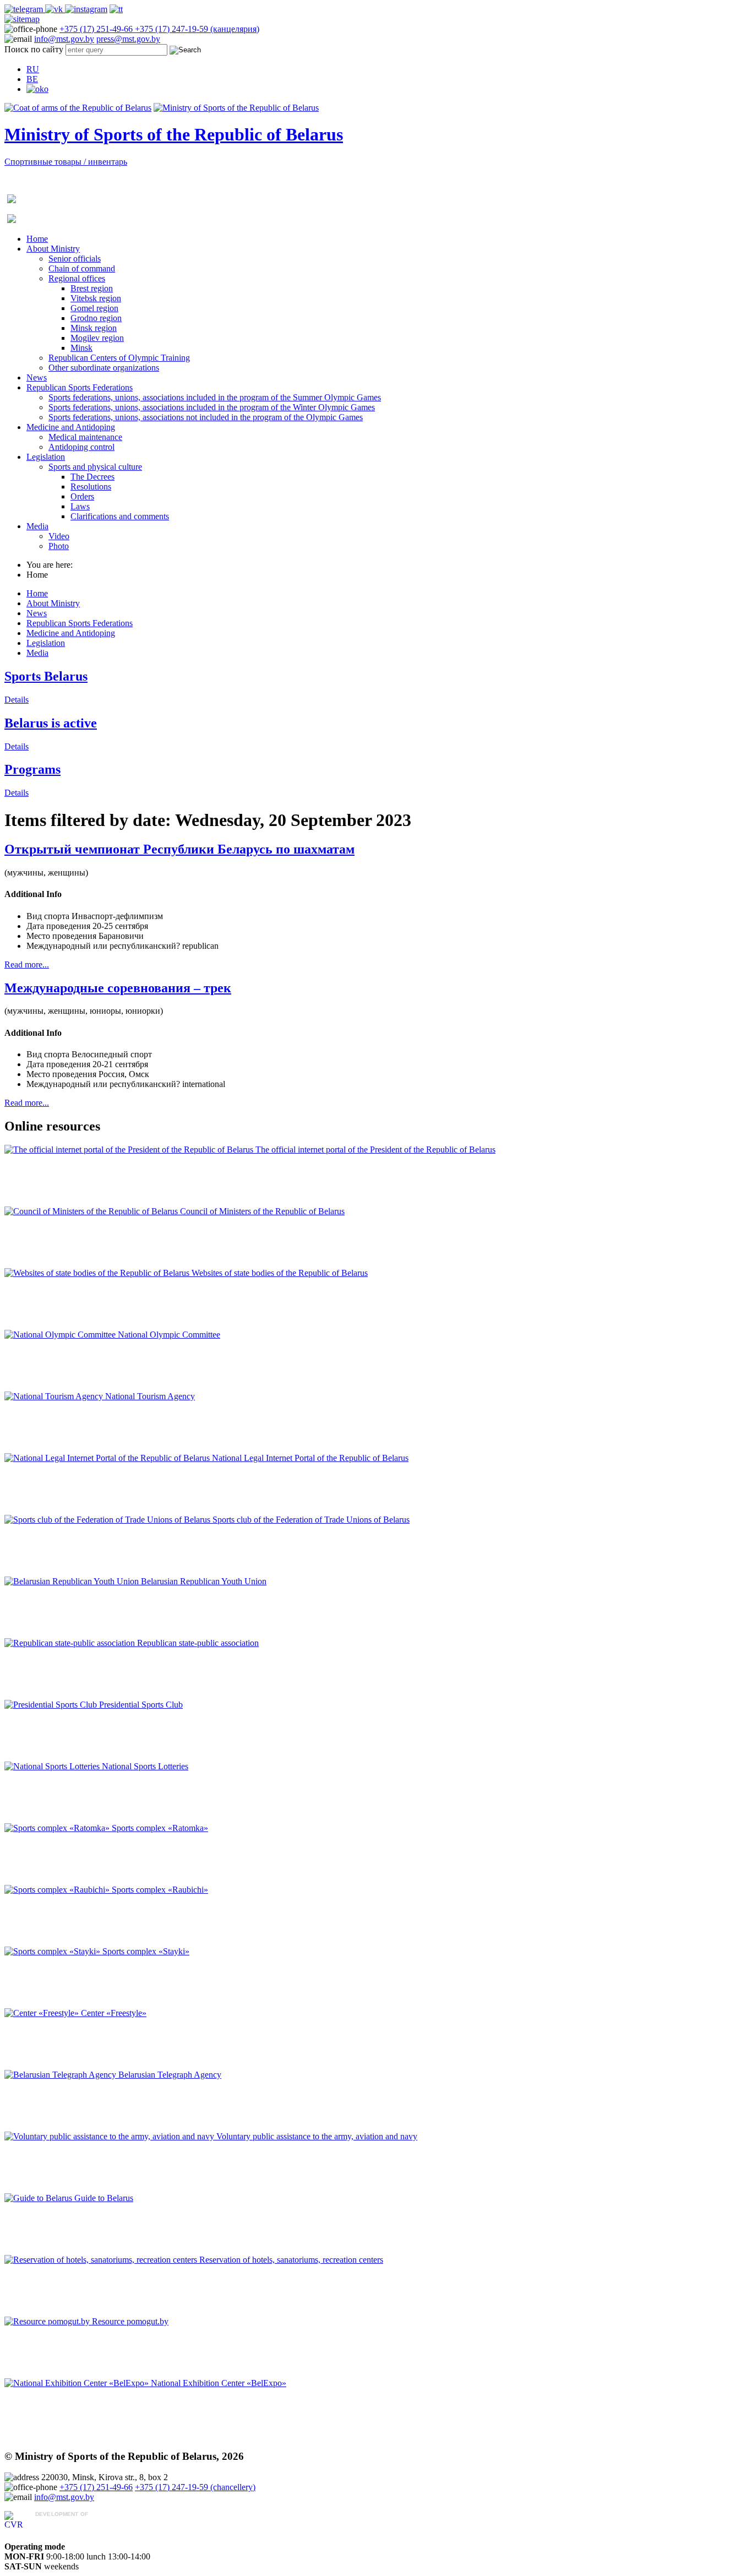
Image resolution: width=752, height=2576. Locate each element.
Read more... (27, 964)
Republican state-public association (198, 1643)
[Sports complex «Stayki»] (53, 1951)
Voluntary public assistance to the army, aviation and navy (317, 2136)
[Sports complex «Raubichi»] (58, 1890)
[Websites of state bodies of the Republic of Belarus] (98, 1273)
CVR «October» (64, 2525)
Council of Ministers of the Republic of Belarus (262, 1211)
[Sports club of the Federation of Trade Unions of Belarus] (108, 1520)
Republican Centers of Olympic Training (119, 358)
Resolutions (91, 487)
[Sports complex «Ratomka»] (58, 1828)
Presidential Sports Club (141, 1705)
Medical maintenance (85, 437)
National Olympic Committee (169, 1335)
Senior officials (75, 259)
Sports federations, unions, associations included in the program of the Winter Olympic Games (212, 407)
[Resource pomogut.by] (48, 2321)
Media (37, 526)
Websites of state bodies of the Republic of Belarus (280, 1273)
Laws (80, 506)
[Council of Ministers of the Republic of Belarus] (92, 1211)
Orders (82, 496)
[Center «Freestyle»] (43, 2013)
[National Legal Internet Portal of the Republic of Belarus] (108, 1458)
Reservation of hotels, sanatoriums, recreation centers (291, 2260)
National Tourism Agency (150, 1396)
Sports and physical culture (95, 467)
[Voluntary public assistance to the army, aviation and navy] (110, 2136)
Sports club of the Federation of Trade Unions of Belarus (311, 1520)
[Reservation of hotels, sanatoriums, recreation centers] (102, 2260)
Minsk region (94, 328)
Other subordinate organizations (104, 368)
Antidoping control (81, 447)
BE (32, 79)
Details (17, 700)
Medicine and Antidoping (71, 427)
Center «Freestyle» (114, 2013)
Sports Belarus (46, 676)
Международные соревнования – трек (118, 988)
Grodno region (96, 318)
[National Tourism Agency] (55, 1396)
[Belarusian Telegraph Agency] (61, 2075)
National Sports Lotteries (145, 1766)
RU (33, 69)
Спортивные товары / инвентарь (66, 162)
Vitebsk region (96, 298)
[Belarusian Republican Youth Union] (73, 1581)
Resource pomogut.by (130, 2321)
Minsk (81, 348)
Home (37, 239)
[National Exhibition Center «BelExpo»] (78, 2383)
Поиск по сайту (34, 49)
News (37, 377)
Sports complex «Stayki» (146, 1951)
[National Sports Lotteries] (53, 1766)
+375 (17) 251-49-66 (97, 29)
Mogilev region (97, 338)
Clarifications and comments (120, 516)
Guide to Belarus (104, 2198)
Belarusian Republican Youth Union (204, 1581)
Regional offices (77, 278)
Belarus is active (51, 723)
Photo (59, 546)
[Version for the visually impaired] (37, 89)
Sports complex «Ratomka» (160, 1828)
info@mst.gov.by (64, 39)
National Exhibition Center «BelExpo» (219, 2383)
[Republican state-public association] (71, 1643)
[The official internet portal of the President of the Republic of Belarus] (130, 1150)
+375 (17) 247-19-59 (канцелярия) (197, 29)
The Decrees (92, 477)
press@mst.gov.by (128, 39)
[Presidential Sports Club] (52, 1705)
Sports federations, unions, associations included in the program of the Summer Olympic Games (215, 397)
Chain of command (82, 268)
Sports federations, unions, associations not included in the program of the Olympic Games (206, 417)
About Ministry (53, 249)
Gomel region (94, 308)
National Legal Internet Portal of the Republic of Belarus (310, 1458)
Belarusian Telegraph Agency (170, 2075)
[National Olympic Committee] (61, 1335)
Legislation (46, 457)
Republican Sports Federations (80, 387)
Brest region (92, 288)
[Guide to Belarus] (39, 2198)
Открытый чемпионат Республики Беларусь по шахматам (179, 849)
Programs (32, 769)
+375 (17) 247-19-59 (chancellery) (195, 2487)
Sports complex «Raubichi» (160, 1890)
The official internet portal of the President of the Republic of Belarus (375, 1150)
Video (59, 536)
